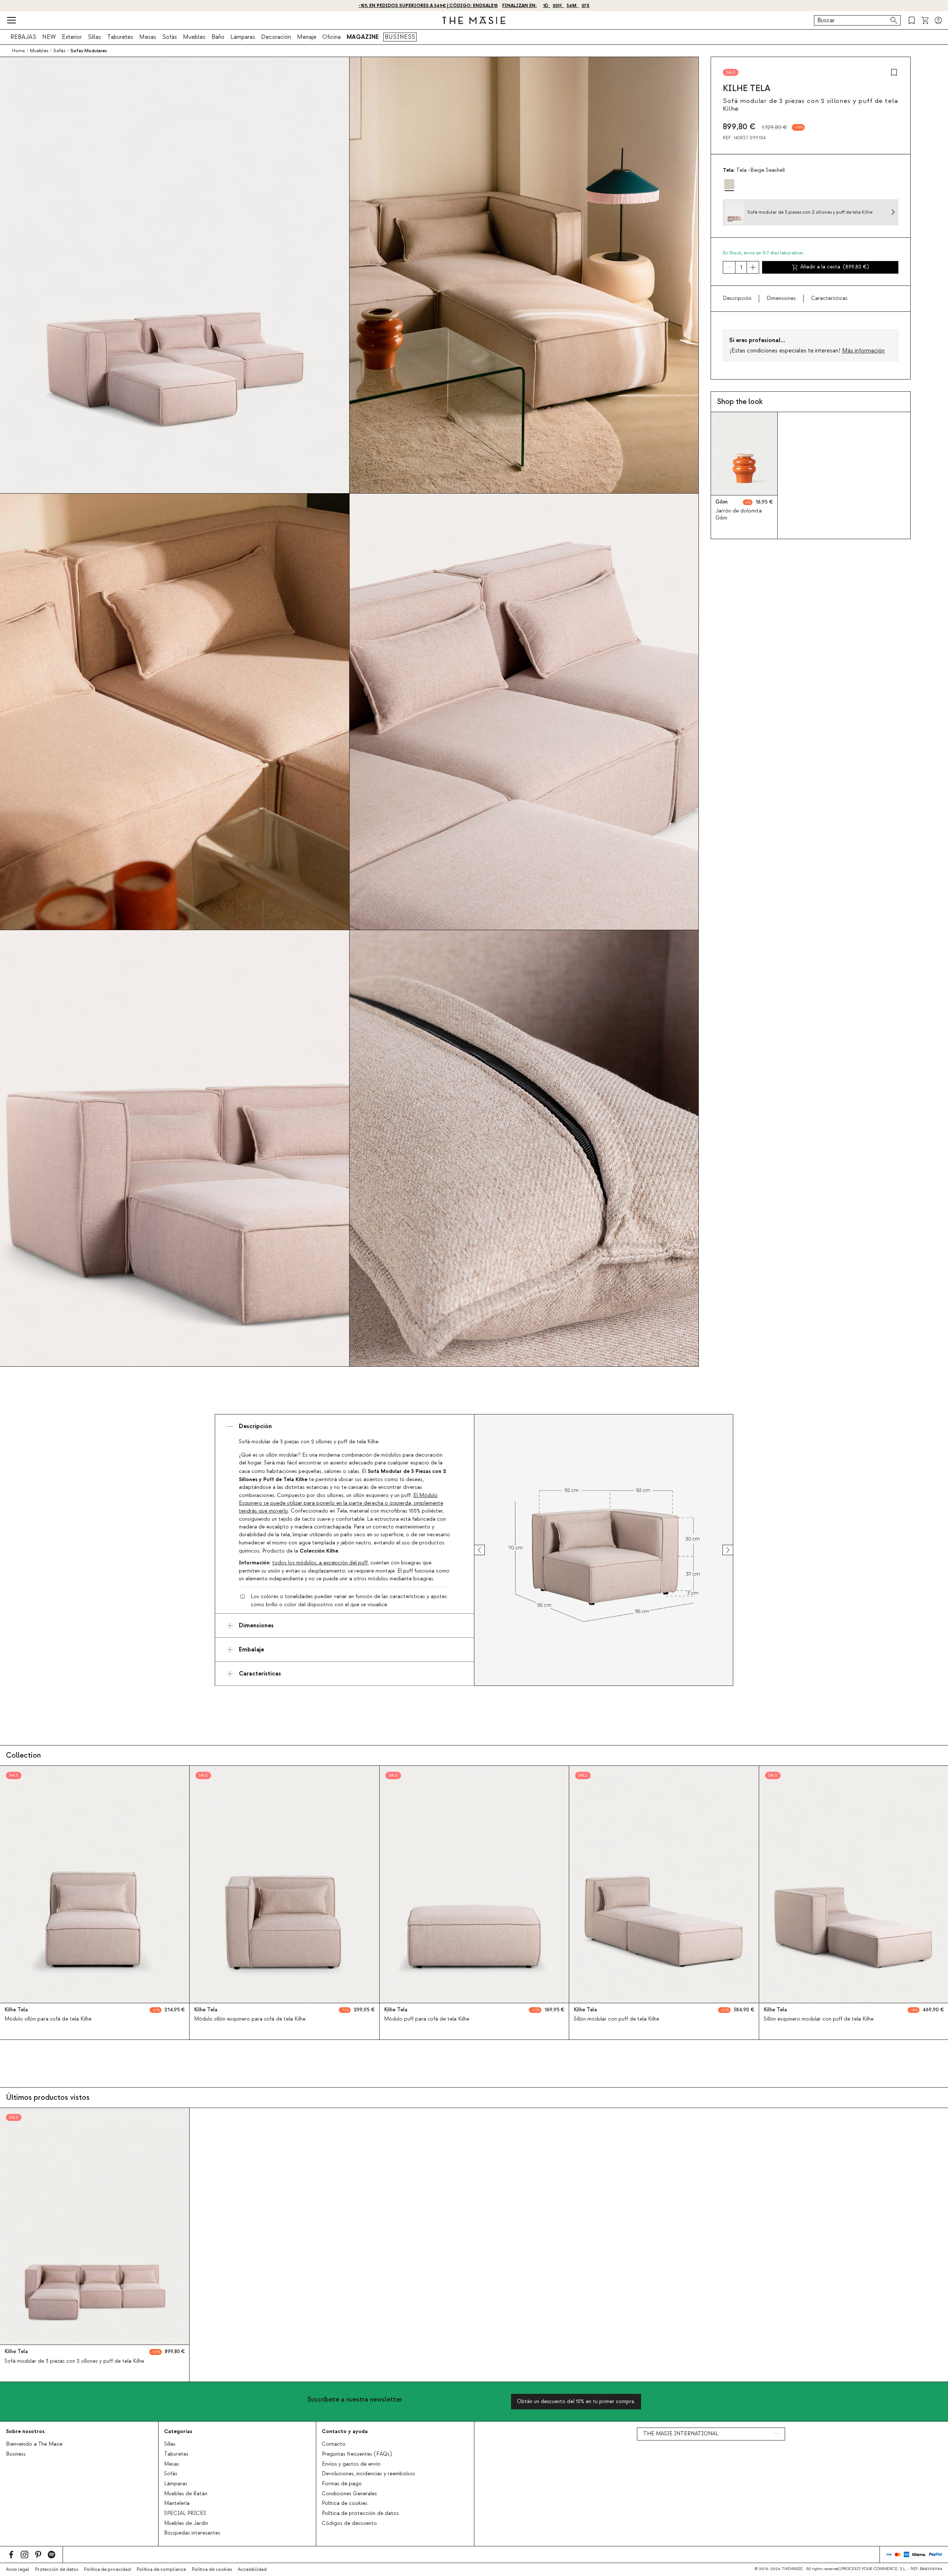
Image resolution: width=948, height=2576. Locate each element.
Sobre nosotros (25, 2431)
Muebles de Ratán (186, 2494)
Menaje (307, 37)
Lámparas (243, 37)
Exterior (72, 37)
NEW (49, 37)
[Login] (938, 20)
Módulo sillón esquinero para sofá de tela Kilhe (250, 2019)
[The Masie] (474, 20)
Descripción (737, 298)
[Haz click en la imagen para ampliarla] (604, 1550)
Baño (218, 37)
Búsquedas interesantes (192, 2533)
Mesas (148, 37)
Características (829, 298)
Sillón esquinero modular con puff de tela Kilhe (819, 2019)
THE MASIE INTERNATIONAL (681, 2434)
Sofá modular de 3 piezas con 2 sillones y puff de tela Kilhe (74, 2361)
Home (18, 51)
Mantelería (177, 2503)
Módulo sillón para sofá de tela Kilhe (48, 2019)
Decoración (276, 37)
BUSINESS (400, 37)
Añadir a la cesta (834, 267)
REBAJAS (23, 37)
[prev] (486, 1550)
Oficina (331, 37)
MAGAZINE (363, 37)
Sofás (170, 37)
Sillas (94, 37)
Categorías (178, 2431)
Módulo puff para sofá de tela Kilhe (427, 2019)
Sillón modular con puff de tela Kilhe (616, 2019)
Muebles (194, 37)
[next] (721, 1550)
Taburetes (120, 37)
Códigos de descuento (349, 2523)
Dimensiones (781, 298)
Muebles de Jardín (186, 2523)
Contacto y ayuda (345, 2431)
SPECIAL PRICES (185, 2513)
